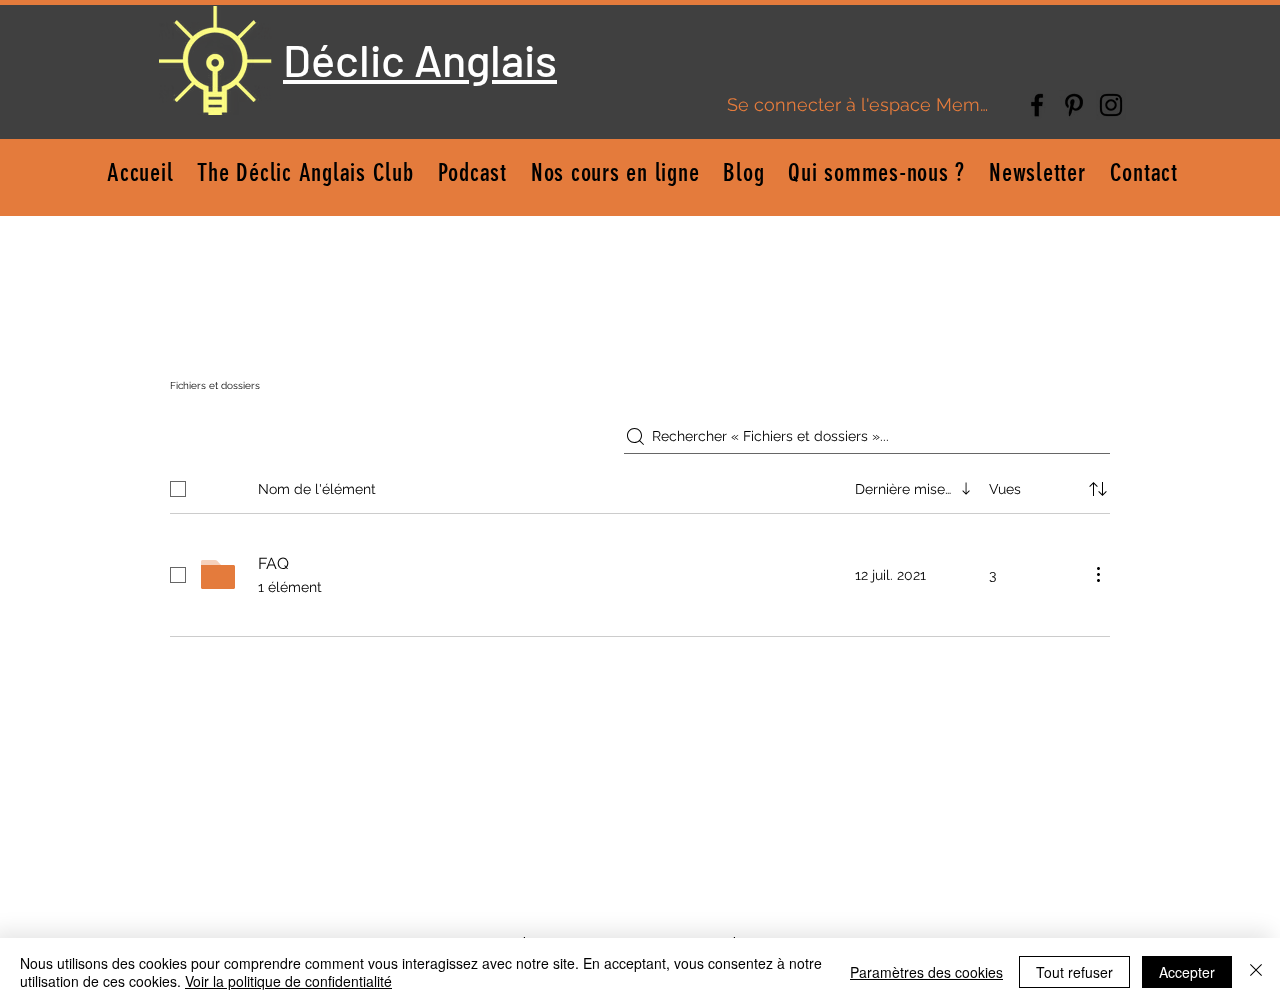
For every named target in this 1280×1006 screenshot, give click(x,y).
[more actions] (1098, 574)
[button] (615, 172)
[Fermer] (1256, 972)
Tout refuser (1074, 972)
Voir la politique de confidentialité (288, 981)
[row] (640, 485)
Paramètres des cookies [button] (926, 972)
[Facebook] (1037, 105)
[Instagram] (1111, 105)
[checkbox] (178, 489)
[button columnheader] (1098, 489)
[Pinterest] (1074, 105)
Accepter (1187, 972)
